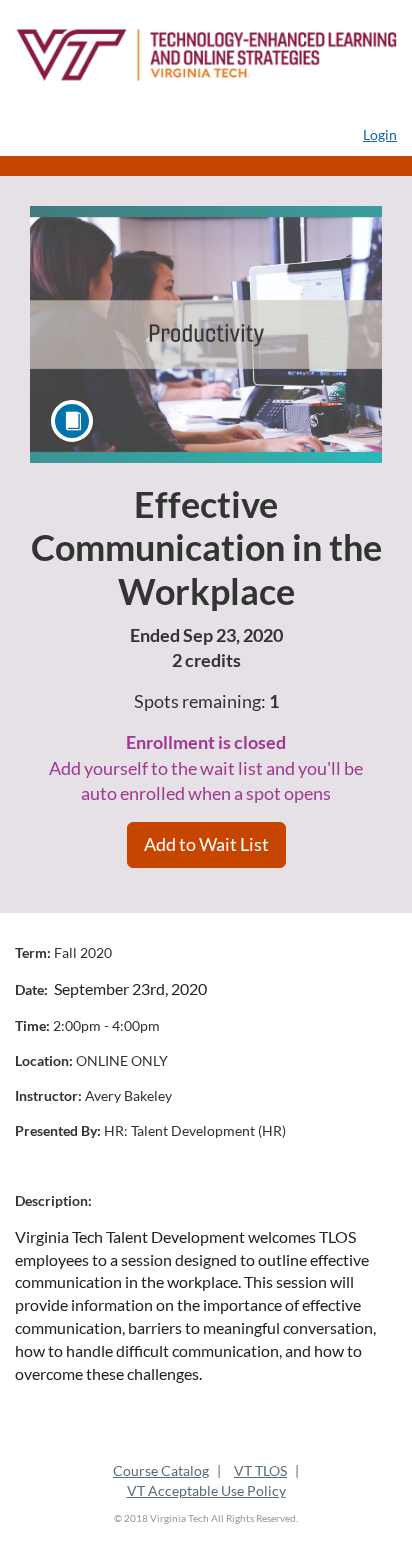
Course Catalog (161, 1470)
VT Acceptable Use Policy (206, 1490)
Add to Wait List (206, 844)
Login (380, 134)
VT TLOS (260, 1470)
